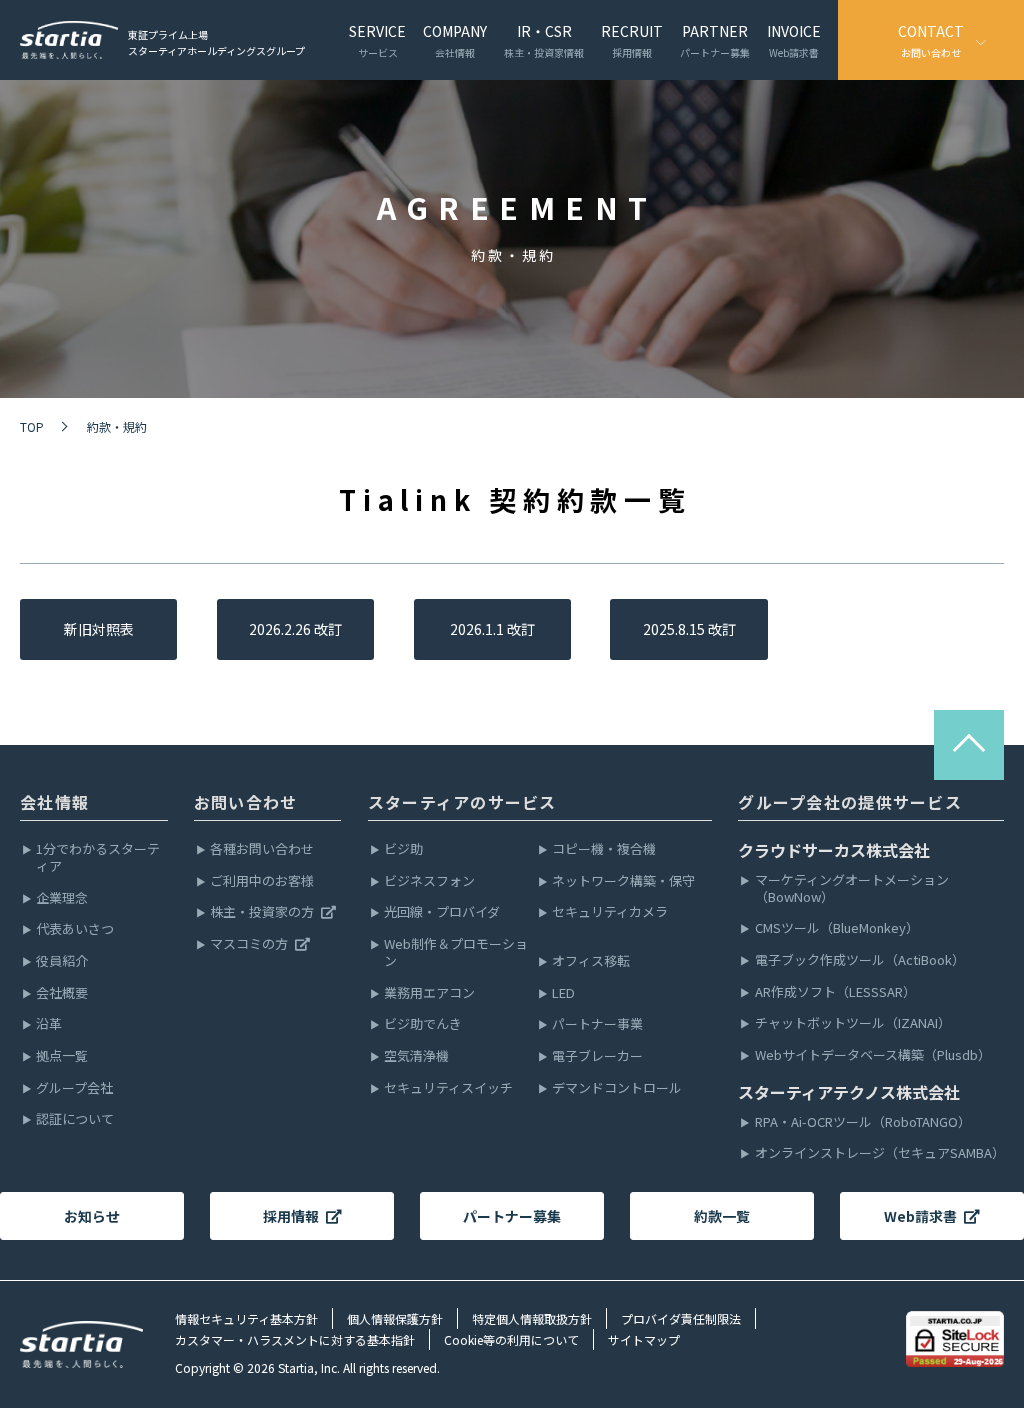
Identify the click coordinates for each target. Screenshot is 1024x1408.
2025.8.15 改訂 (689, 629)
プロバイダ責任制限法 (681, 1318)
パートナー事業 (597, 1024)
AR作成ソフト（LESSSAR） (835, 992)
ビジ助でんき (423, 1024)
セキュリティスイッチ (448, 1088)
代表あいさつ (75, 929)
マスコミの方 (249, 944)
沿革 (49, 1024)
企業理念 (62, 898)
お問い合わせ (246, 802)
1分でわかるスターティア (98, 858)
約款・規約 (117, 426)
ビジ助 (403, 849)
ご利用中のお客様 (262, 881)
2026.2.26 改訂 (295, 629)
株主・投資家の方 (262, 912)
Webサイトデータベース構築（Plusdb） (873, 1055)
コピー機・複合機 (604, 849)
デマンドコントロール (617, 1088)
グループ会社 (74, 1088)
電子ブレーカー (597, 1056)
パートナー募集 (512, 1216)
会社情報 (54, 802)
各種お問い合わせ (262, 849)
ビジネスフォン (429, 881)
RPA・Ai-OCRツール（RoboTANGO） (863, 1122)
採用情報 (291, 1216)
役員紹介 (62, 961)
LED (563, 993)
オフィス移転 (591, 961)
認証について (75, 1119)
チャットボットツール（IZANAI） (853, 1023)
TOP (32, 426)
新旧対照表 (99, 629)
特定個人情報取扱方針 (532, 1318)
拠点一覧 (62, 1056)
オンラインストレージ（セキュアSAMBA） (879, 1153)
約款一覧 (722, 1216)
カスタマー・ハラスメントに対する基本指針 (295, 1339)
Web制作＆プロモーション (456, 953)
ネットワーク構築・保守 (623, 881)
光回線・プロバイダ (442, 912)
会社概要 (62, 993)
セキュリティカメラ (610, 912)
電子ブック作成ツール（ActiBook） (860, 960)
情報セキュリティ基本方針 (246, 1318)
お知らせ (92, 1216)
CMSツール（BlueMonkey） (837, 928)
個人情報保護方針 (395, 1318)
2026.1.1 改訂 (492, 629)
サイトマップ (644, 1339)
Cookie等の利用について (511, 1339)
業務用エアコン (429, 993)
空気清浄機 (416, 1056)
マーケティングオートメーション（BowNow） (852, 889)
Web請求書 (920, 1216)
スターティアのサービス (462, 802)
